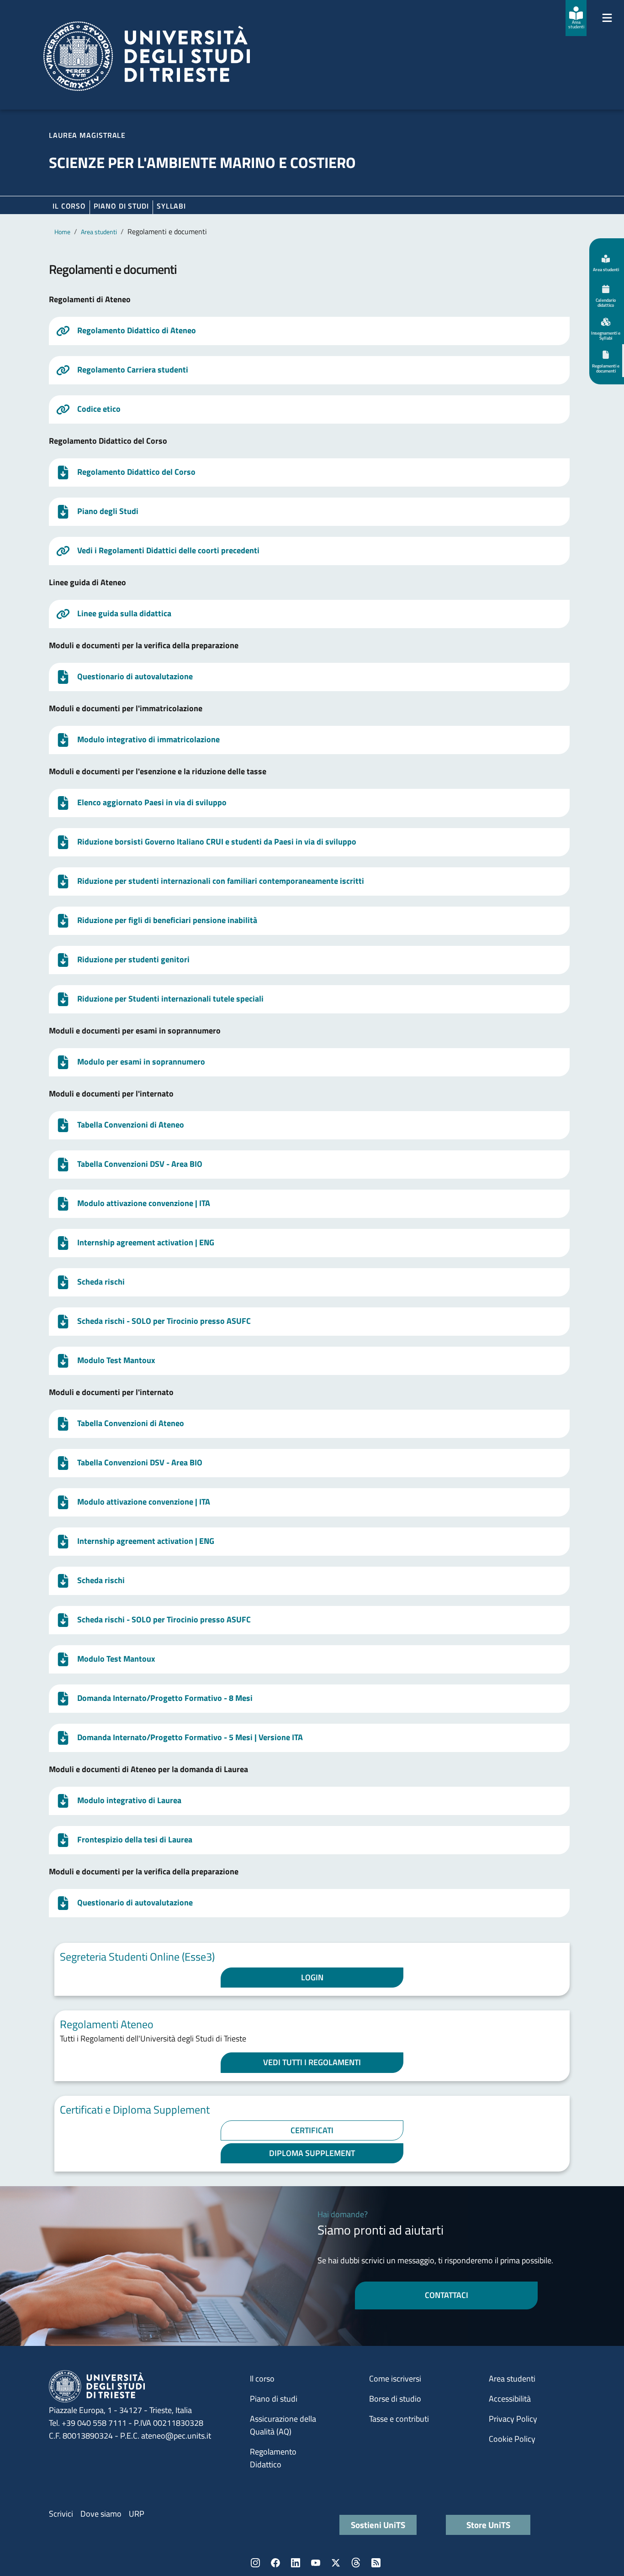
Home (62, 232)
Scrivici (61, 2514)
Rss (376, 2563)
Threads (356, 2563)
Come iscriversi (395, 2379)
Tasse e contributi (399, 2419)
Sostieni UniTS (378, 2525)
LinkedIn (296, 2563)
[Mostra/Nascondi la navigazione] (607, 18)
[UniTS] (147, 56)
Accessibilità (510, 2399)
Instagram (255, 2563)
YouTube (316, 2563)
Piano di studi (274, 2399)
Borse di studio (395, 2399)
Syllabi (171, 206)
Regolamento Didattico (273, 2458)
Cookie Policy (512, 2439)
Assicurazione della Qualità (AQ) (283, 2425)
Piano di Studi (121, 206)
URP (137, 2514)
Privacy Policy (513, 2419)
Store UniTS (488, 2525)
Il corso (69, 206)
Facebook (275, 2563)
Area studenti (99, 232)
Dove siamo (101, 2514)
